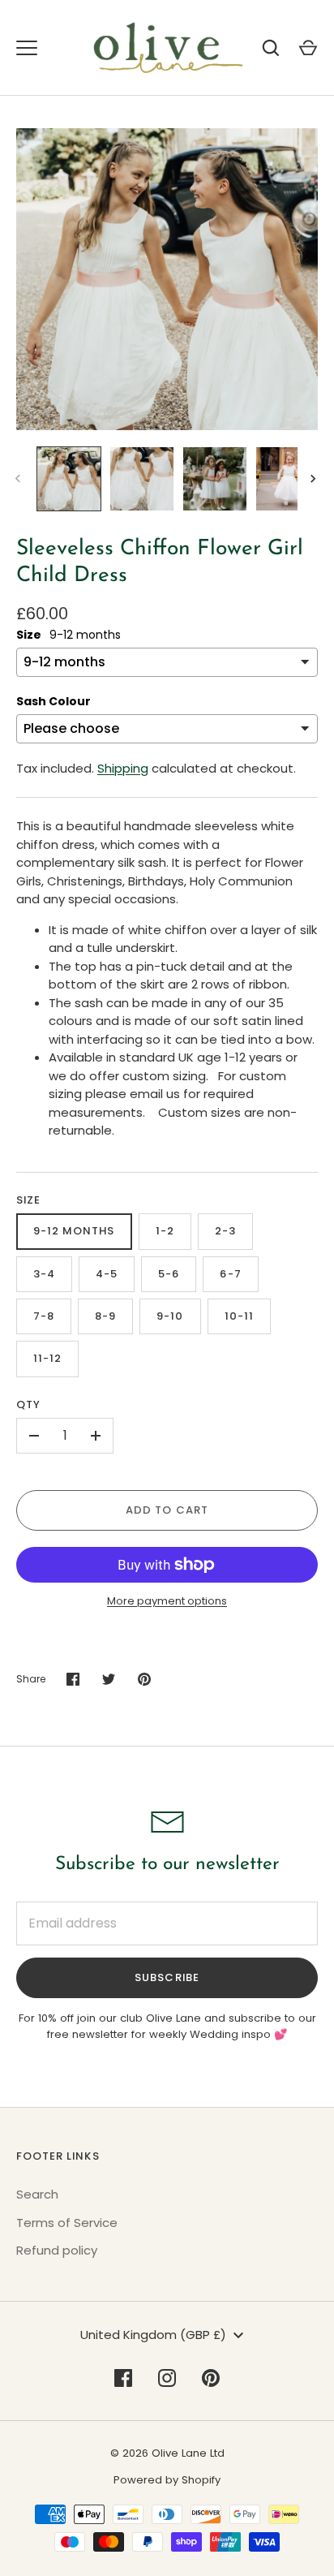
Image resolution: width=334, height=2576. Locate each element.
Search (37, 2194)
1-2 (165, 1231)
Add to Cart (167, 1510)
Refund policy (57, 2250)
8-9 (105, 1316)
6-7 (230, 1274)
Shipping (123, 768)
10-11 (239, 1316)
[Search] (271, 48)
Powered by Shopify (167, 2480)
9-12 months (74, 1231)
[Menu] (27, 48)
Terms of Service (67, 2223)
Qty (28, 1404)
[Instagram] (167, 2378)
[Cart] (308, 48)
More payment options (167, 1601)
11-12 (47, 1358)
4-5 (107, 1274)
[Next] (315, 479)
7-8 (44, 1316)
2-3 (225, 1231)
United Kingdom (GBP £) (153, 2335)
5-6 (169, 1274)
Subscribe (167, 1977)
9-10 (170, 1316)
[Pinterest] (211, 2378)
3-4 (44, 1274)
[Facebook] (123, 2378)
